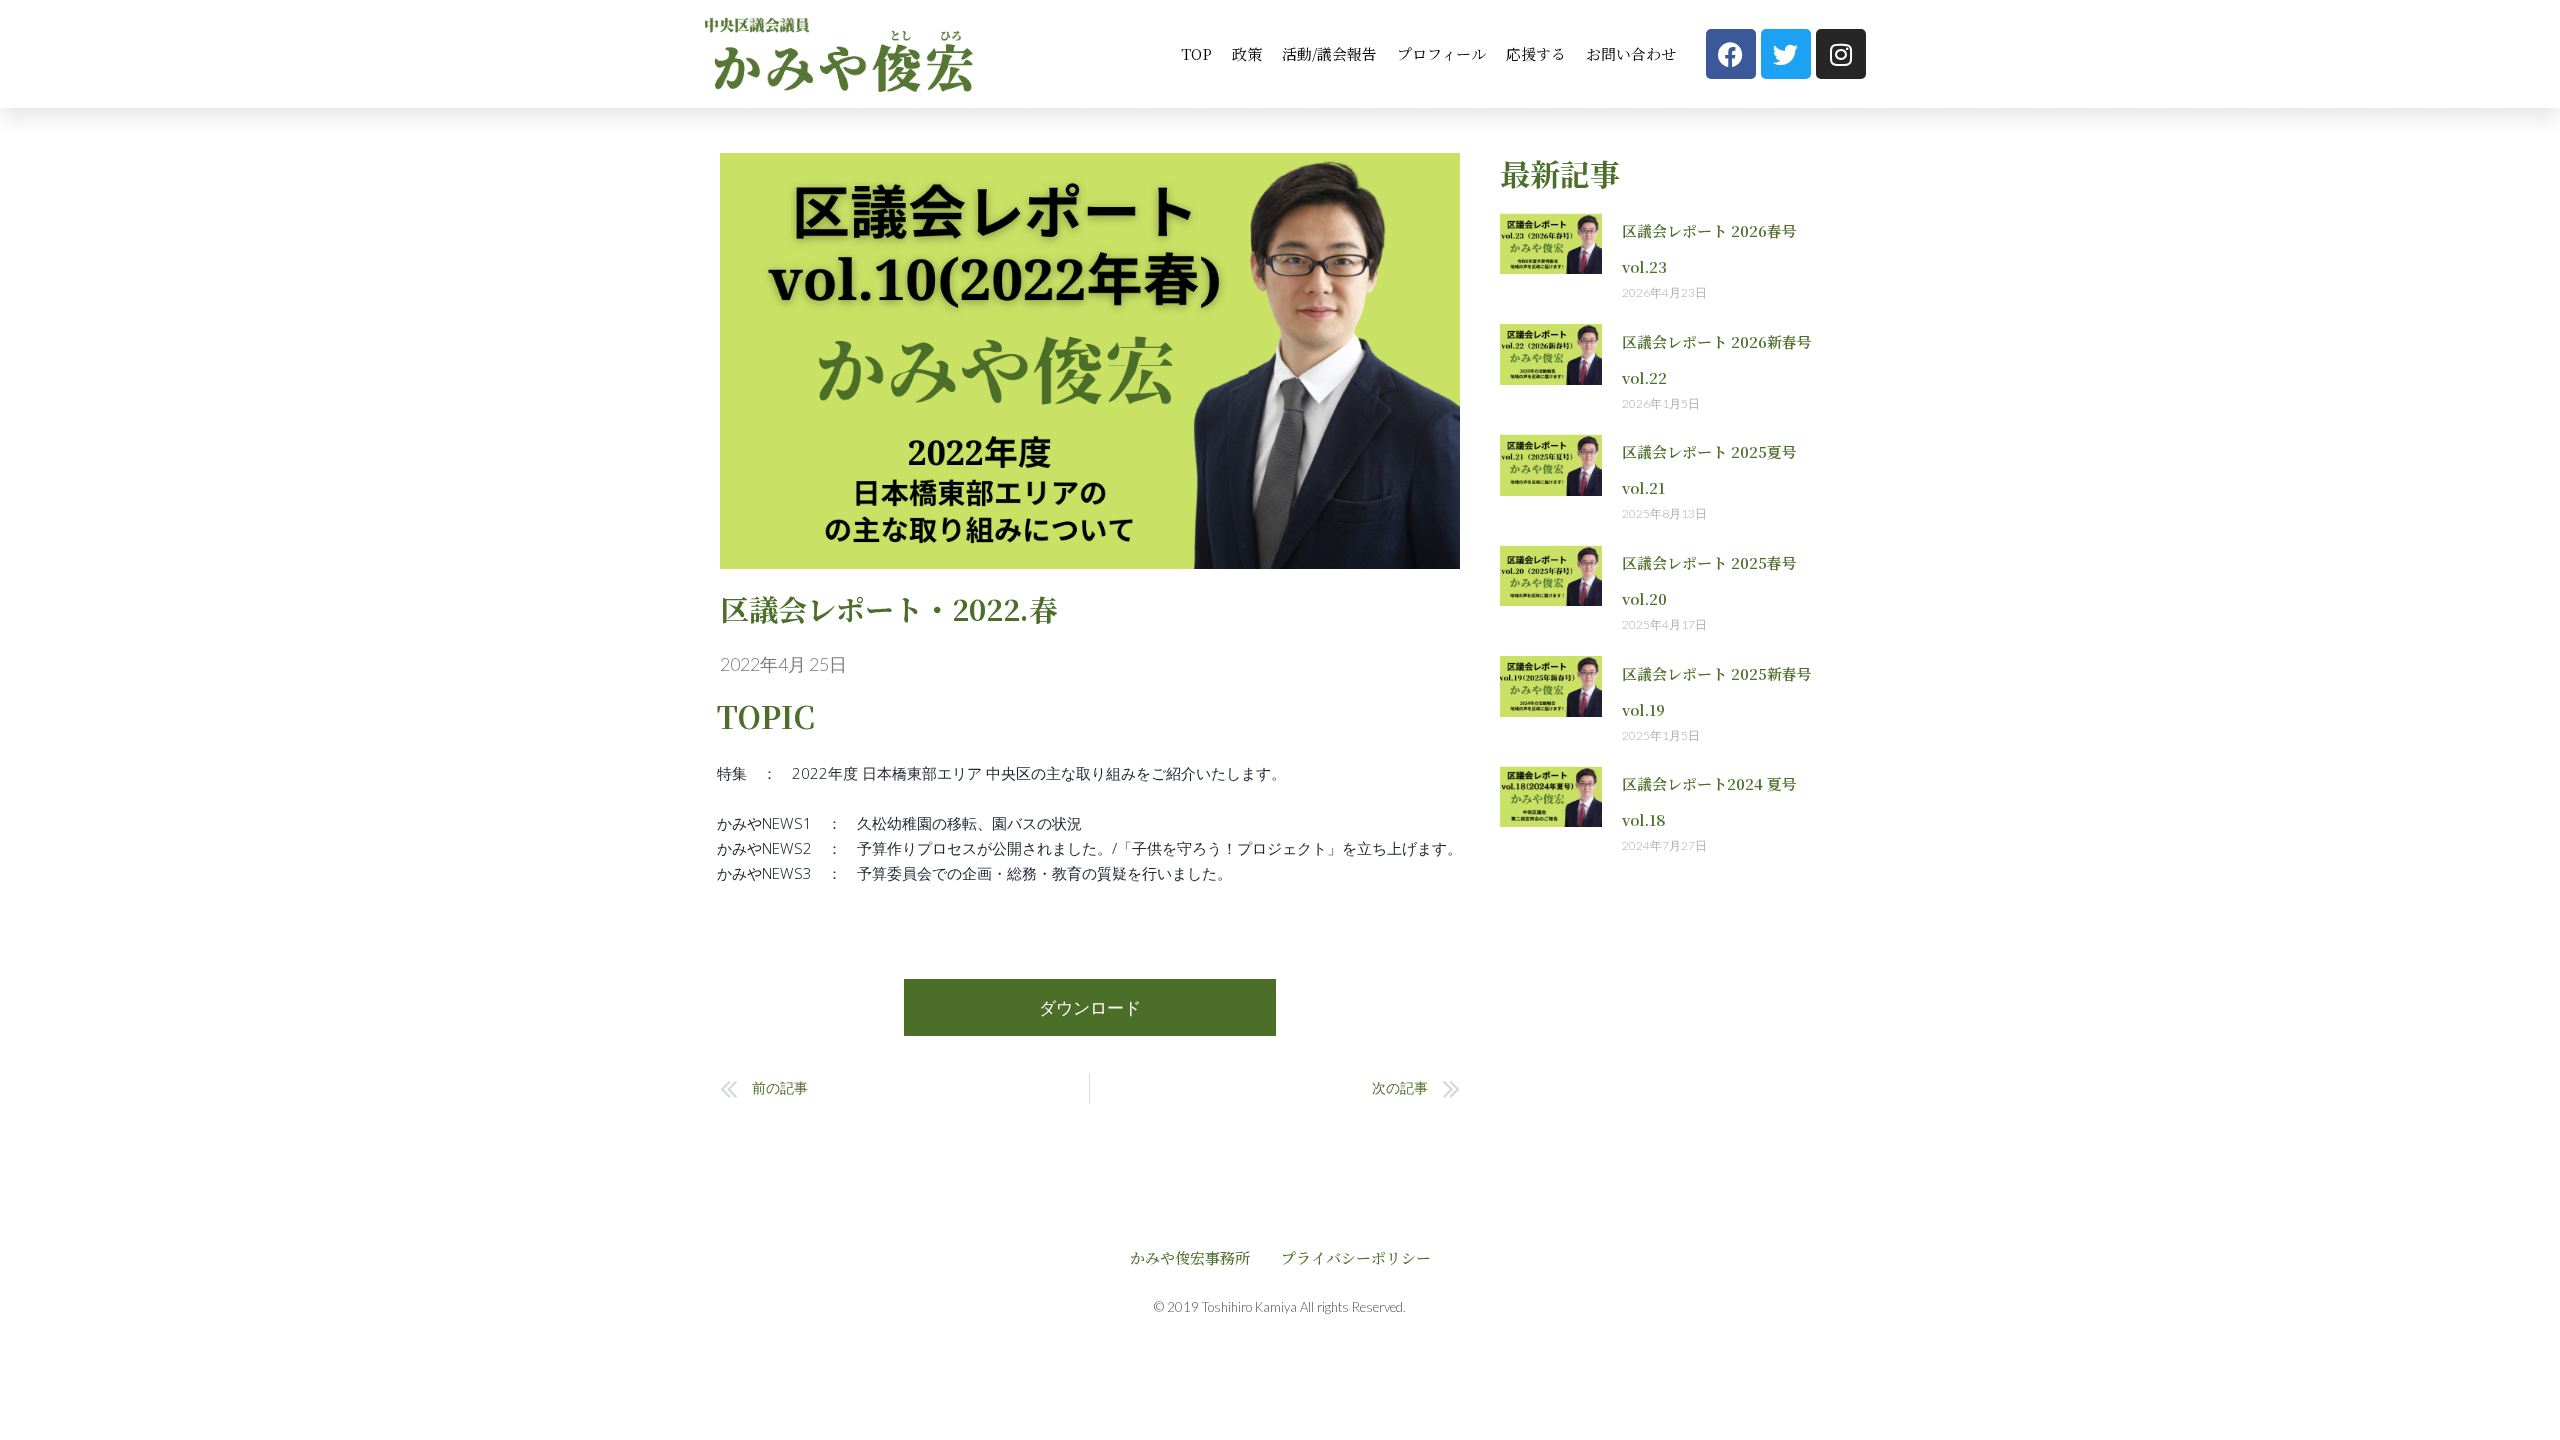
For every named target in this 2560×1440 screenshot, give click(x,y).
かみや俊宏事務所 (1190, 1257)
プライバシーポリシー (1356, 1257)
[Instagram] (1841, 54)
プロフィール (1441, 53)
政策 (1247, 53)
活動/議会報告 (1329, 53)
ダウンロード (1090, 1007)
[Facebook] (1731, 54)
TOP (1196, 53)
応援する (1536, 53)
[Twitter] (1786, 54)
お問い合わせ (1631, 53)
